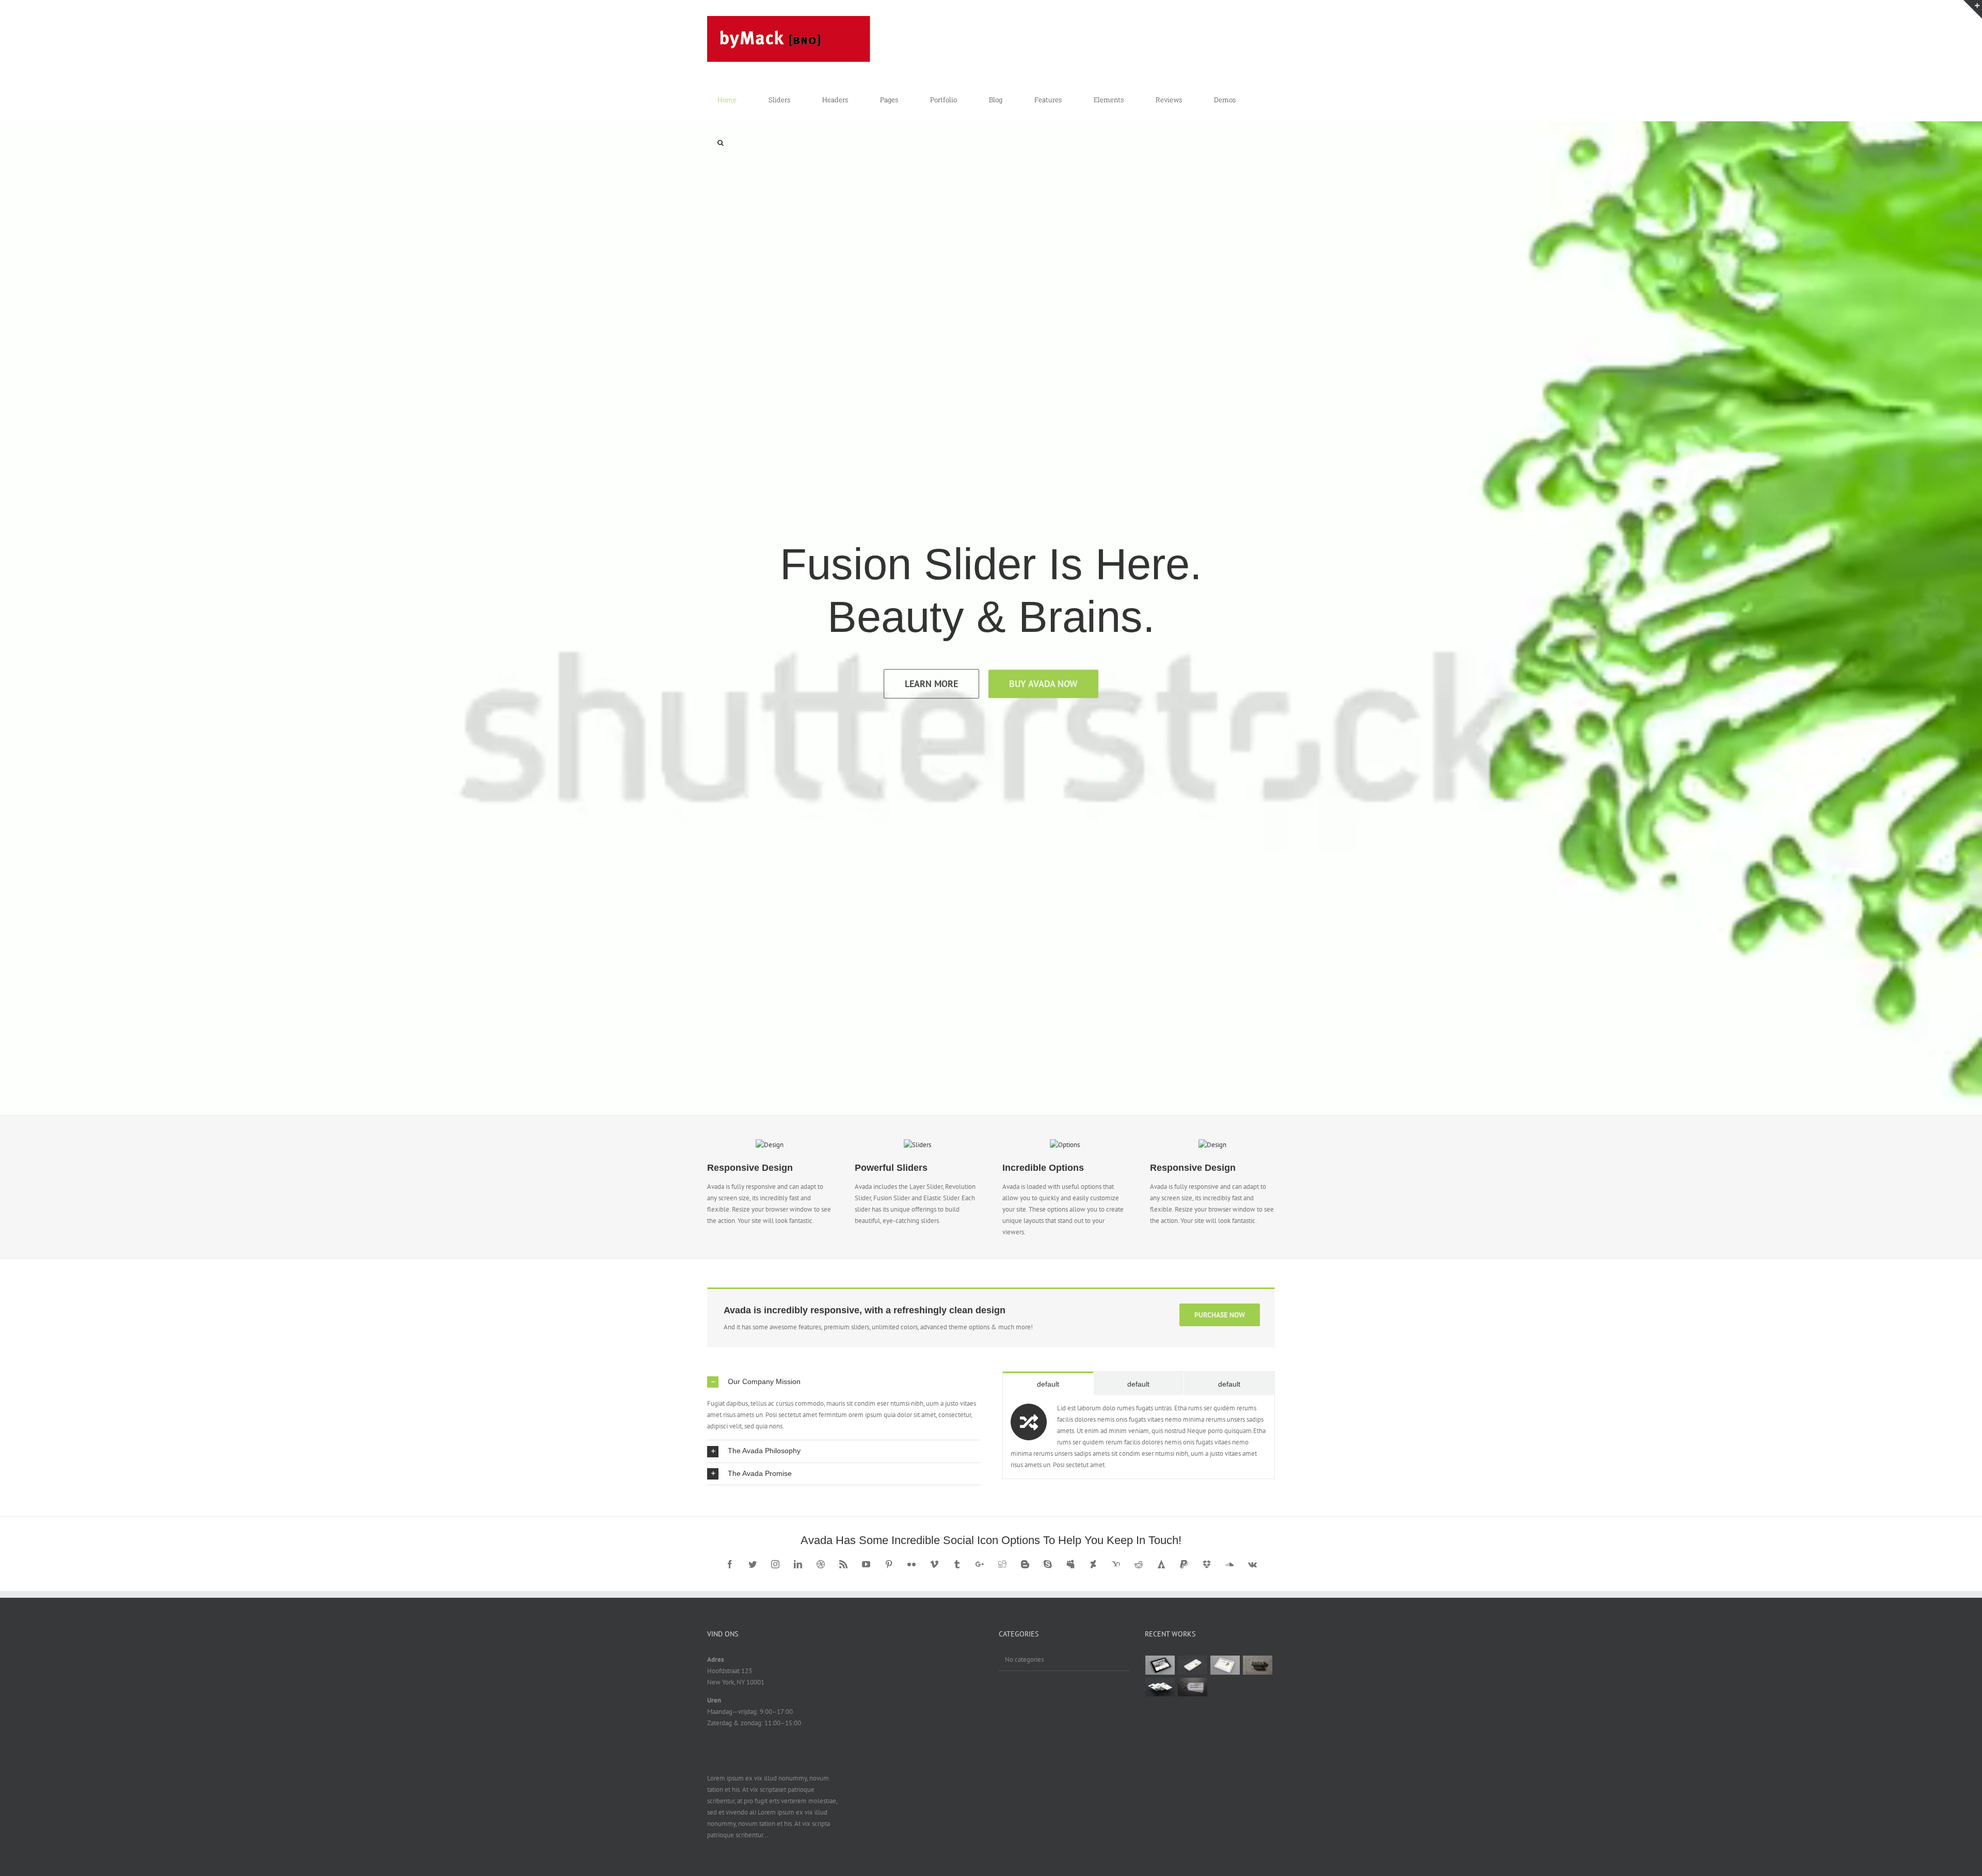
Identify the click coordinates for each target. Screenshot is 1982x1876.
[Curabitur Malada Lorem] (1160, 1687)
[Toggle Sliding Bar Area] (1973, 9)
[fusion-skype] (1048, 1564)
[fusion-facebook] (730, 1564)
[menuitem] (733, 100)
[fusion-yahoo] (1116, 1564)
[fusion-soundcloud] (1229, 1564)
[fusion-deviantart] (1093, 1564)
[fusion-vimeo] (934, 1564)
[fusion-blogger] (1025, 1564)
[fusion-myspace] (1070, 1564)
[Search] (721, 143)
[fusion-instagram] (775, 1564)
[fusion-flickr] (912, 1564)
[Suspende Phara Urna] (1193, 1687)
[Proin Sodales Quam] (1225, 1665)
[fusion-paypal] (1184, 1564)
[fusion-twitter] (753, 1564)
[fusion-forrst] (1161, 1564)
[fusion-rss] (843, 1564)
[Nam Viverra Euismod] (1258, 1665)
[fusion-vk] (1252, 1564)
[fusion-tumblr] (957, 1564)
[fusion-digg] (1002, 1564)
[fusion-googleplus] (980, 1564)
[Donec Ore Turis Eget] (1160, 1665)
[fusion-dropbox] (1207, 1564)
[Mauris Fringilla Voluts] (1193, 1665)
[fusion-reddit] (1139, 1564)
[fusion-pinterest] (889, 1564)
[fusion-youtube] (866, 1564)
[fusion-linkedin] (798, 1564)
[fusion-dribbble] (821, 1564)
